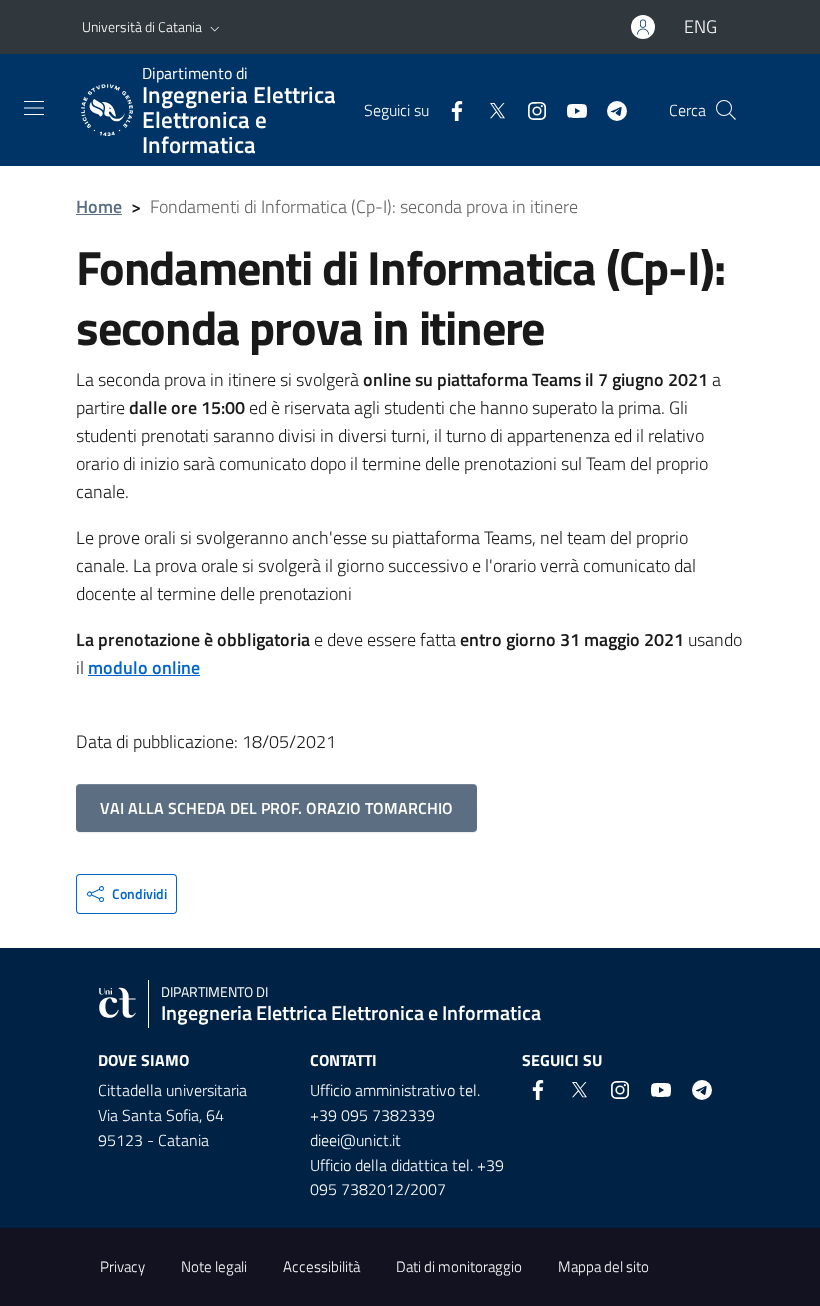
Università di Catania (142, 26)
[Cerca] (726, 110)
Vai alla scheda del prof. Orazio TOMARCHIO (276, 808)
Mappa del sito (603, 1266)
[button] (215, 27)
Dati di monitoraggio (459, 1266)
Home (99, 206)
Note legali (214, 1266)
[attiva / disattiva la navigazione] (34, 108)
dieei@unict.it (355, 1140)
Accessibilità (321, 1266)
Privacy (122, 1266)
